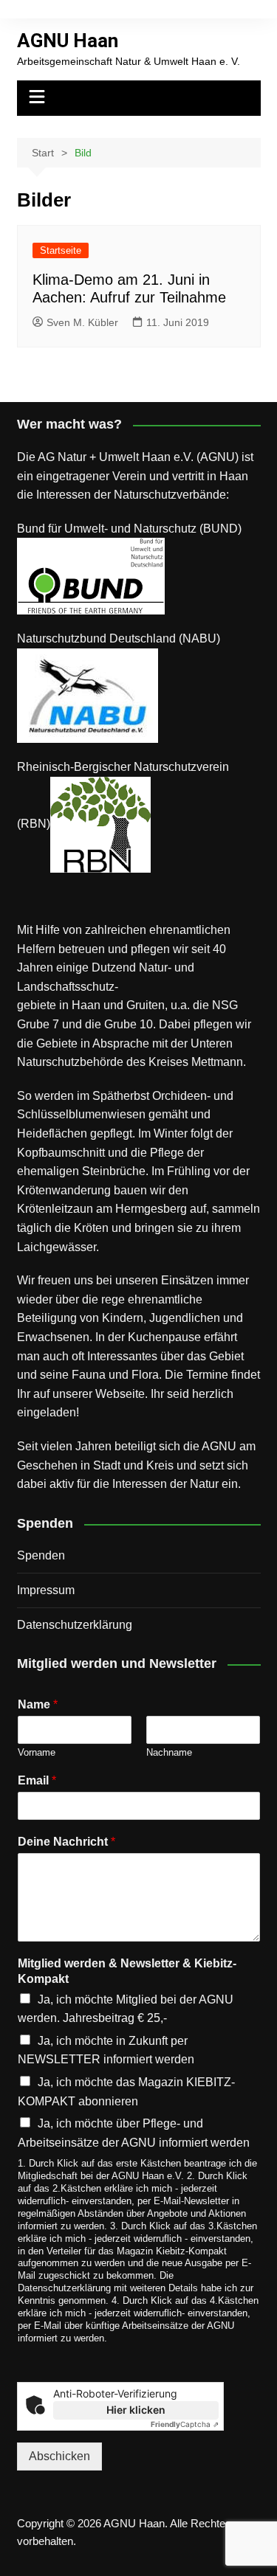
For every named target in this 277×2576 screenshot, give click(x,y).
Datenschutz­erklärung (75, 1625)
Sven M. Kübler (82, 322)
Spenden (41, 1555)
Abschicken (59, 2456)
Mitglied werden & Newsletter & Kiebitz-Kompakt (127, 1971)
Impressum (46, 1590)
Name (38, 1704)
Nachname (169, 1752)
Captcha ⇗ (185, 2424)
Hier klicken (136, 2410)
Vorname (37, 1752)
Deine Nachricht (66, 1842)
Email (37, 1780)
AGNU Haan (68, 41)
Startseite (61, 250)
